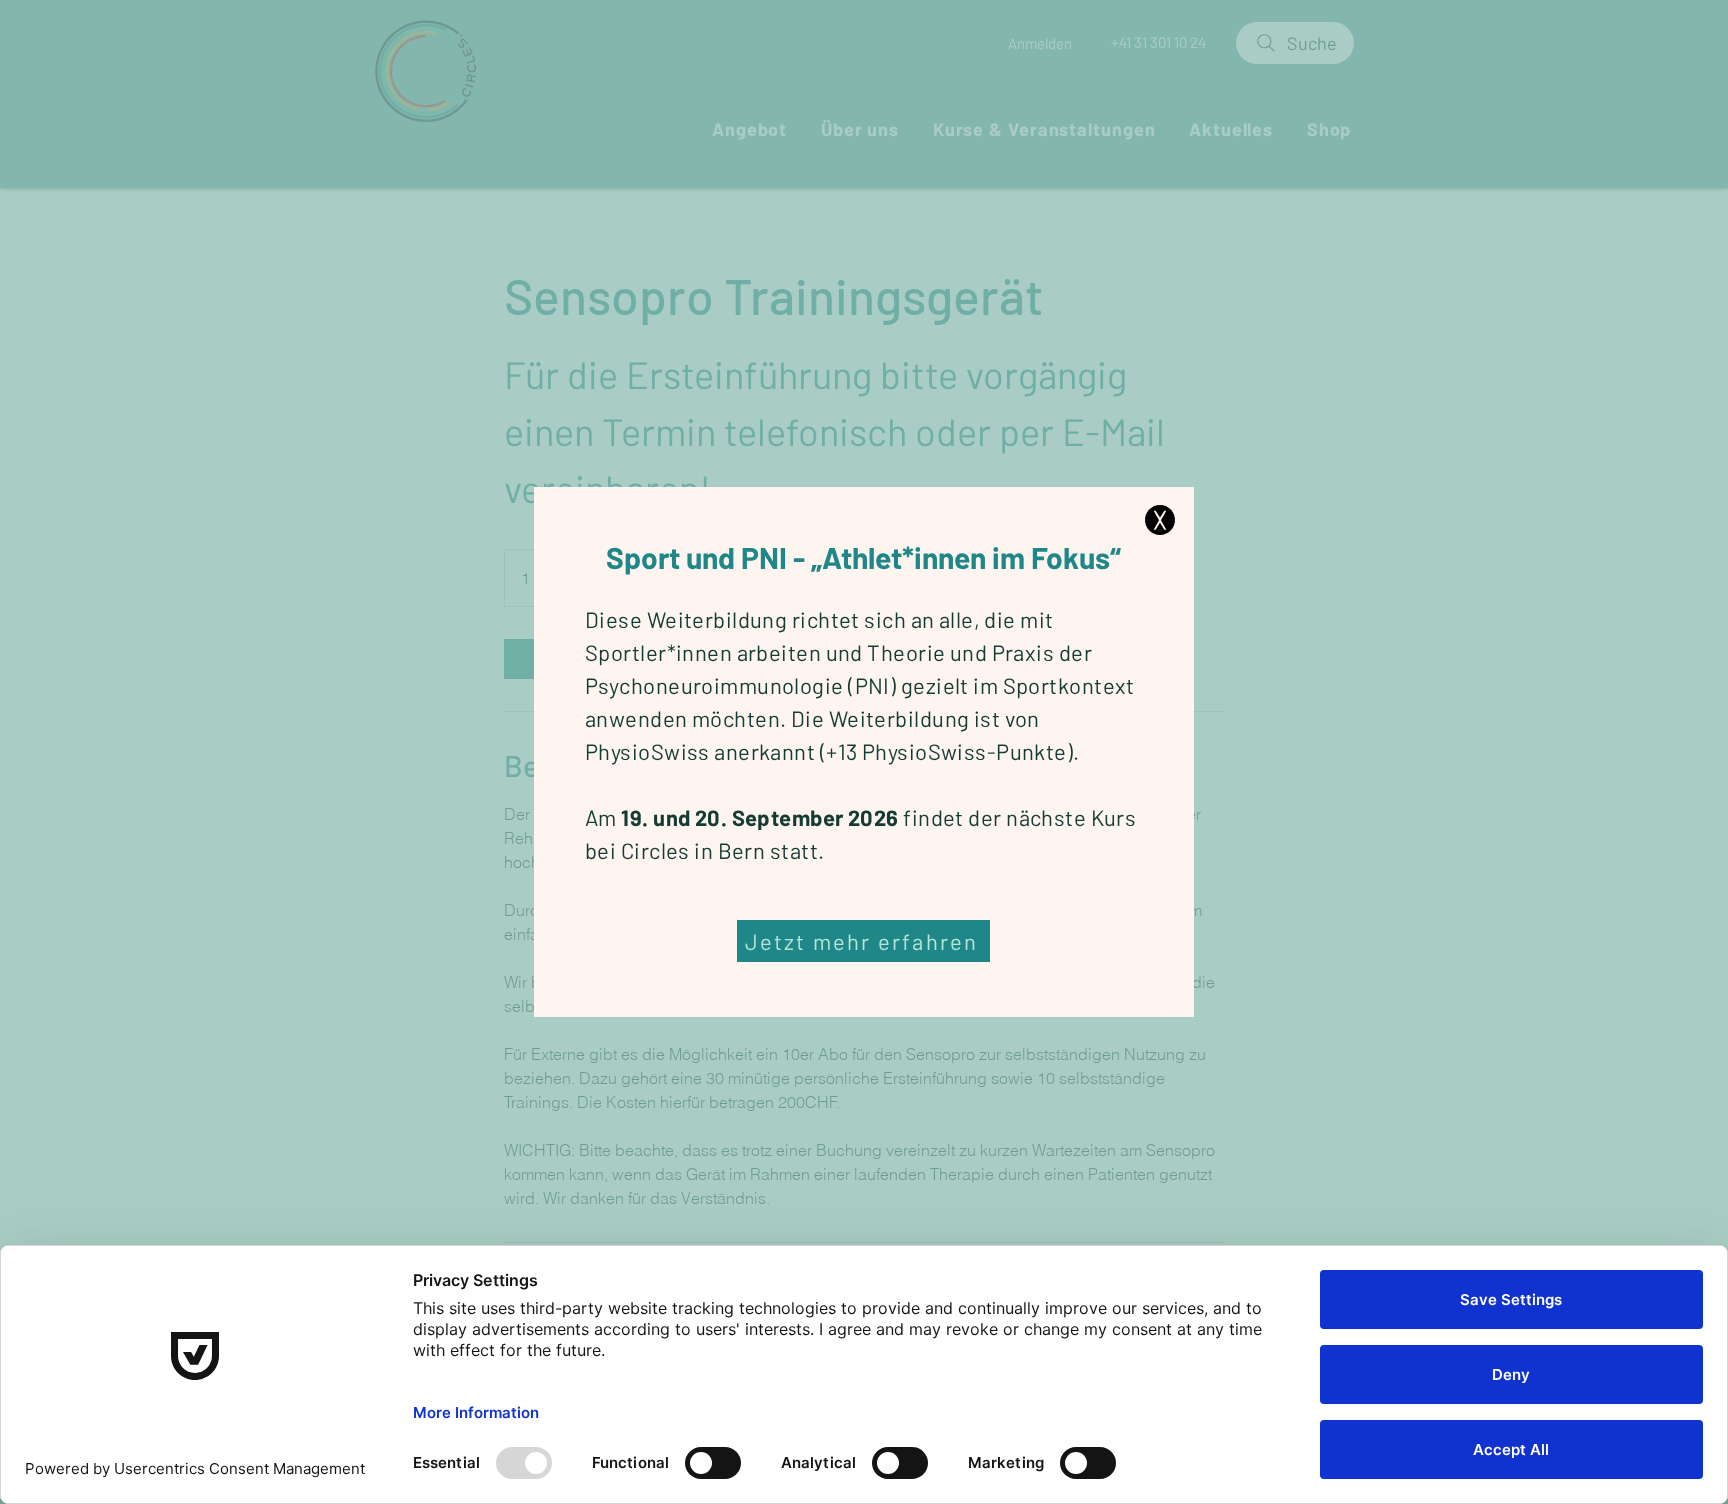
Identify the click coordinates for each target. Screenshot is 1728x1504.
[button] (1160, 520)
